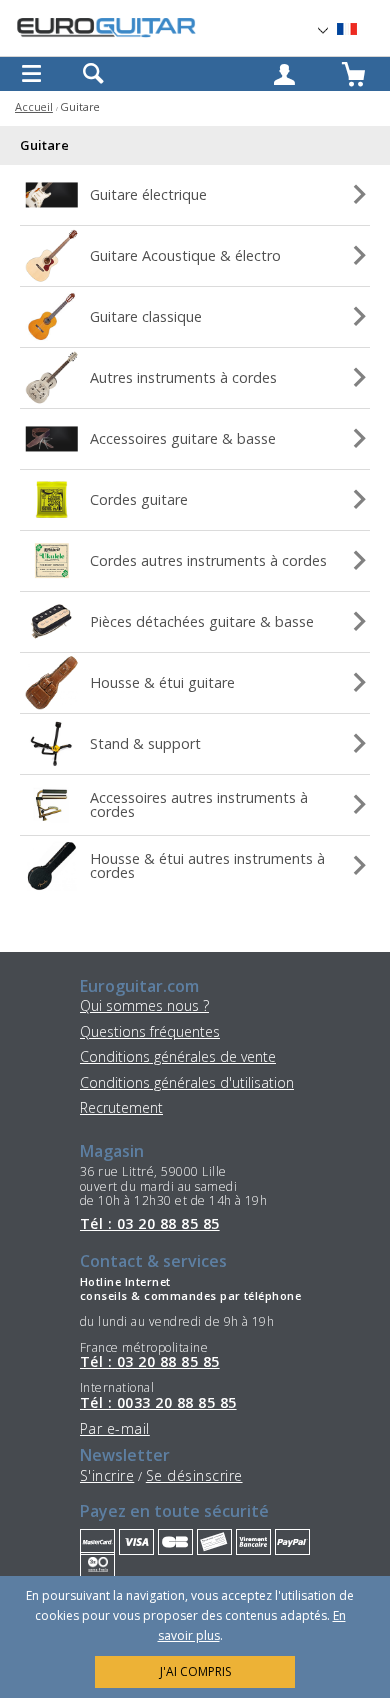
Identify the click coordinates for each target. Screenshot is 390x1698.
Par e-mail (115, 1428)
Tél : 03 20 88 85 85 (150, 1224)
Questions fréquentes (150, 1031)
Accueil (34, 106)
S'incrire (107, 1475)
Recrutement (121, 1107)
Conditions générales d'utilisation (187, 1082)
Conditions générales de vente (178, 1056)
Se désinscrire (194, 1475)
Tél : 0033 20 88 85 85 (158, 1403)
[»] (359, 29)
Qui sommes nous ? (144, 1005)
